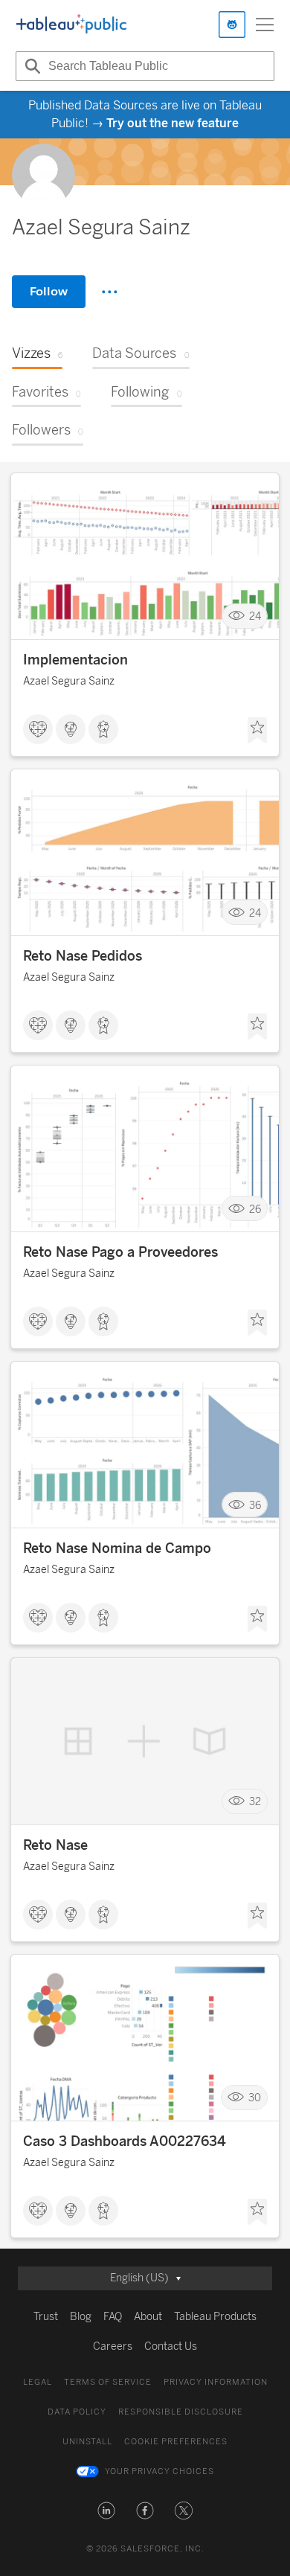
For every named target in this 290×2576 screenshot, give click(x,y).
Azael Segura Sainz (69, 681)
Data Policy (77, 2412)
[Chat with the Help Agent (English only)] (232, 25)
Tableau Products (215, 2317)
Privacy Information (216, 2382)
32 (255, 1802)
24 (255, 616)
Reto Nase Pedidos (83, 956)
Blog (81, 2317)
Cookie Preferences (176, 2442)
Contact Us (171, 2346)
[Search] (30, 66)
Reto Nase (55, 1845)
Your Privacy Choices (159, 2471)
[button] (106, 2511)
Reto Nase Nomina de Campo (117, 1548)
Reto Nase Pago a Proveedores (120, 1252)
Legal (38, 2382)
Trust (46, 2317)
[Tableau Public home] (71, 25)
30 (255, 2098)
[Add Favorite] (257, 731)
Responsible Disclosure (181, 2412)
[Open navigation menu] (265, 25)
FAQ (113, 2317)
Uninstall (87, 2442)
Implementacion (75, 660)
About (148, 2317)
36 (255, 1505)
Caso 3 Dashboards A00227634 (125, 2141)
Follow (49, 291)
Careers (113, 2346)
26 (255, 1209)
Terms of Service (108, 2382)
